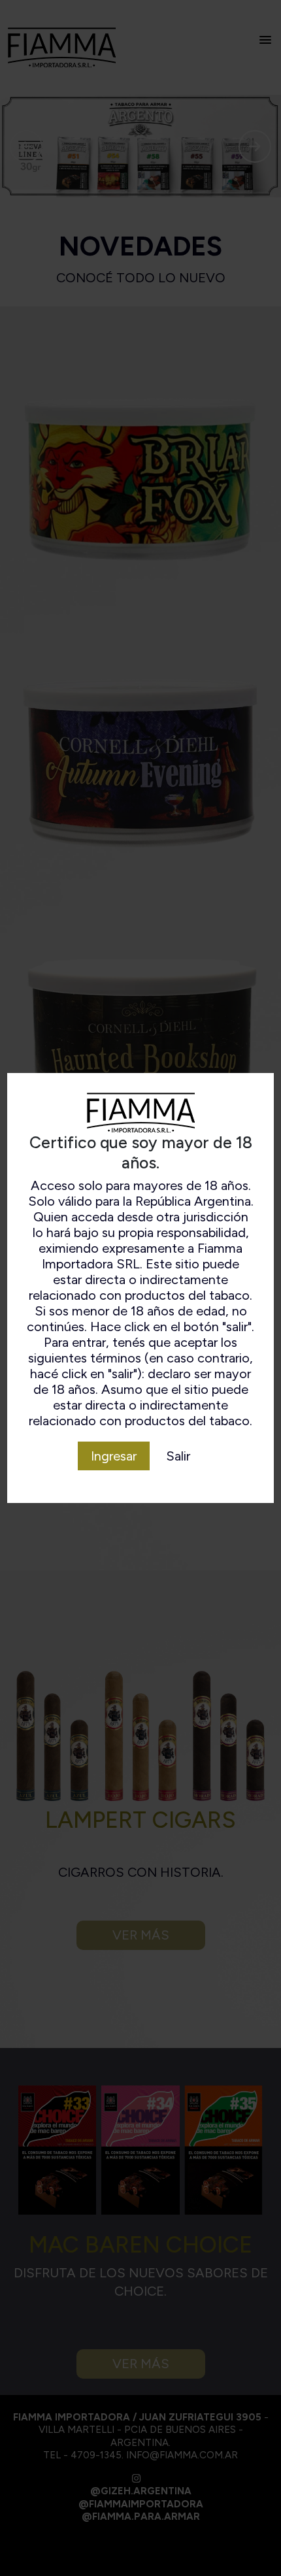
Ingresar (114, 1456)
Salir (178, 1456)
